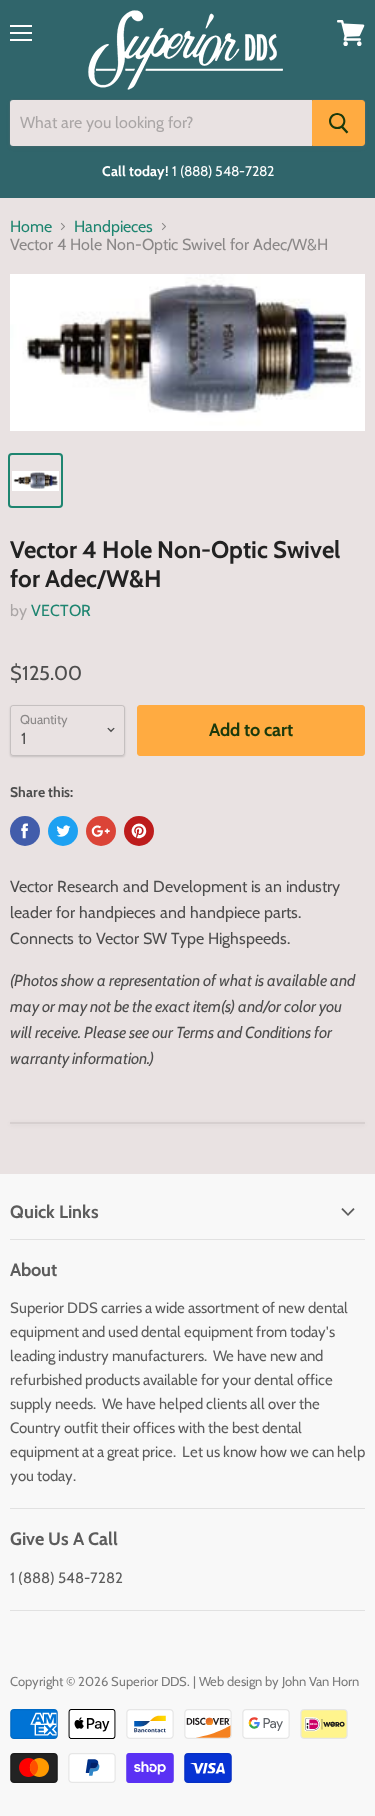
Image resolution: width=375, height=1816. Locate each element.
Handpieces (113, 227)
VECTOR (61, 610)
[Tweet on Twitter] (63, 831)
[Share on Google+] (101, 831)
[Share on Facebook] (25, 831)
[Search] (338, 123)
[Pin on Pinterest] (139, 831)
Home (31, 227)
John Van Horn (320, 1681)
